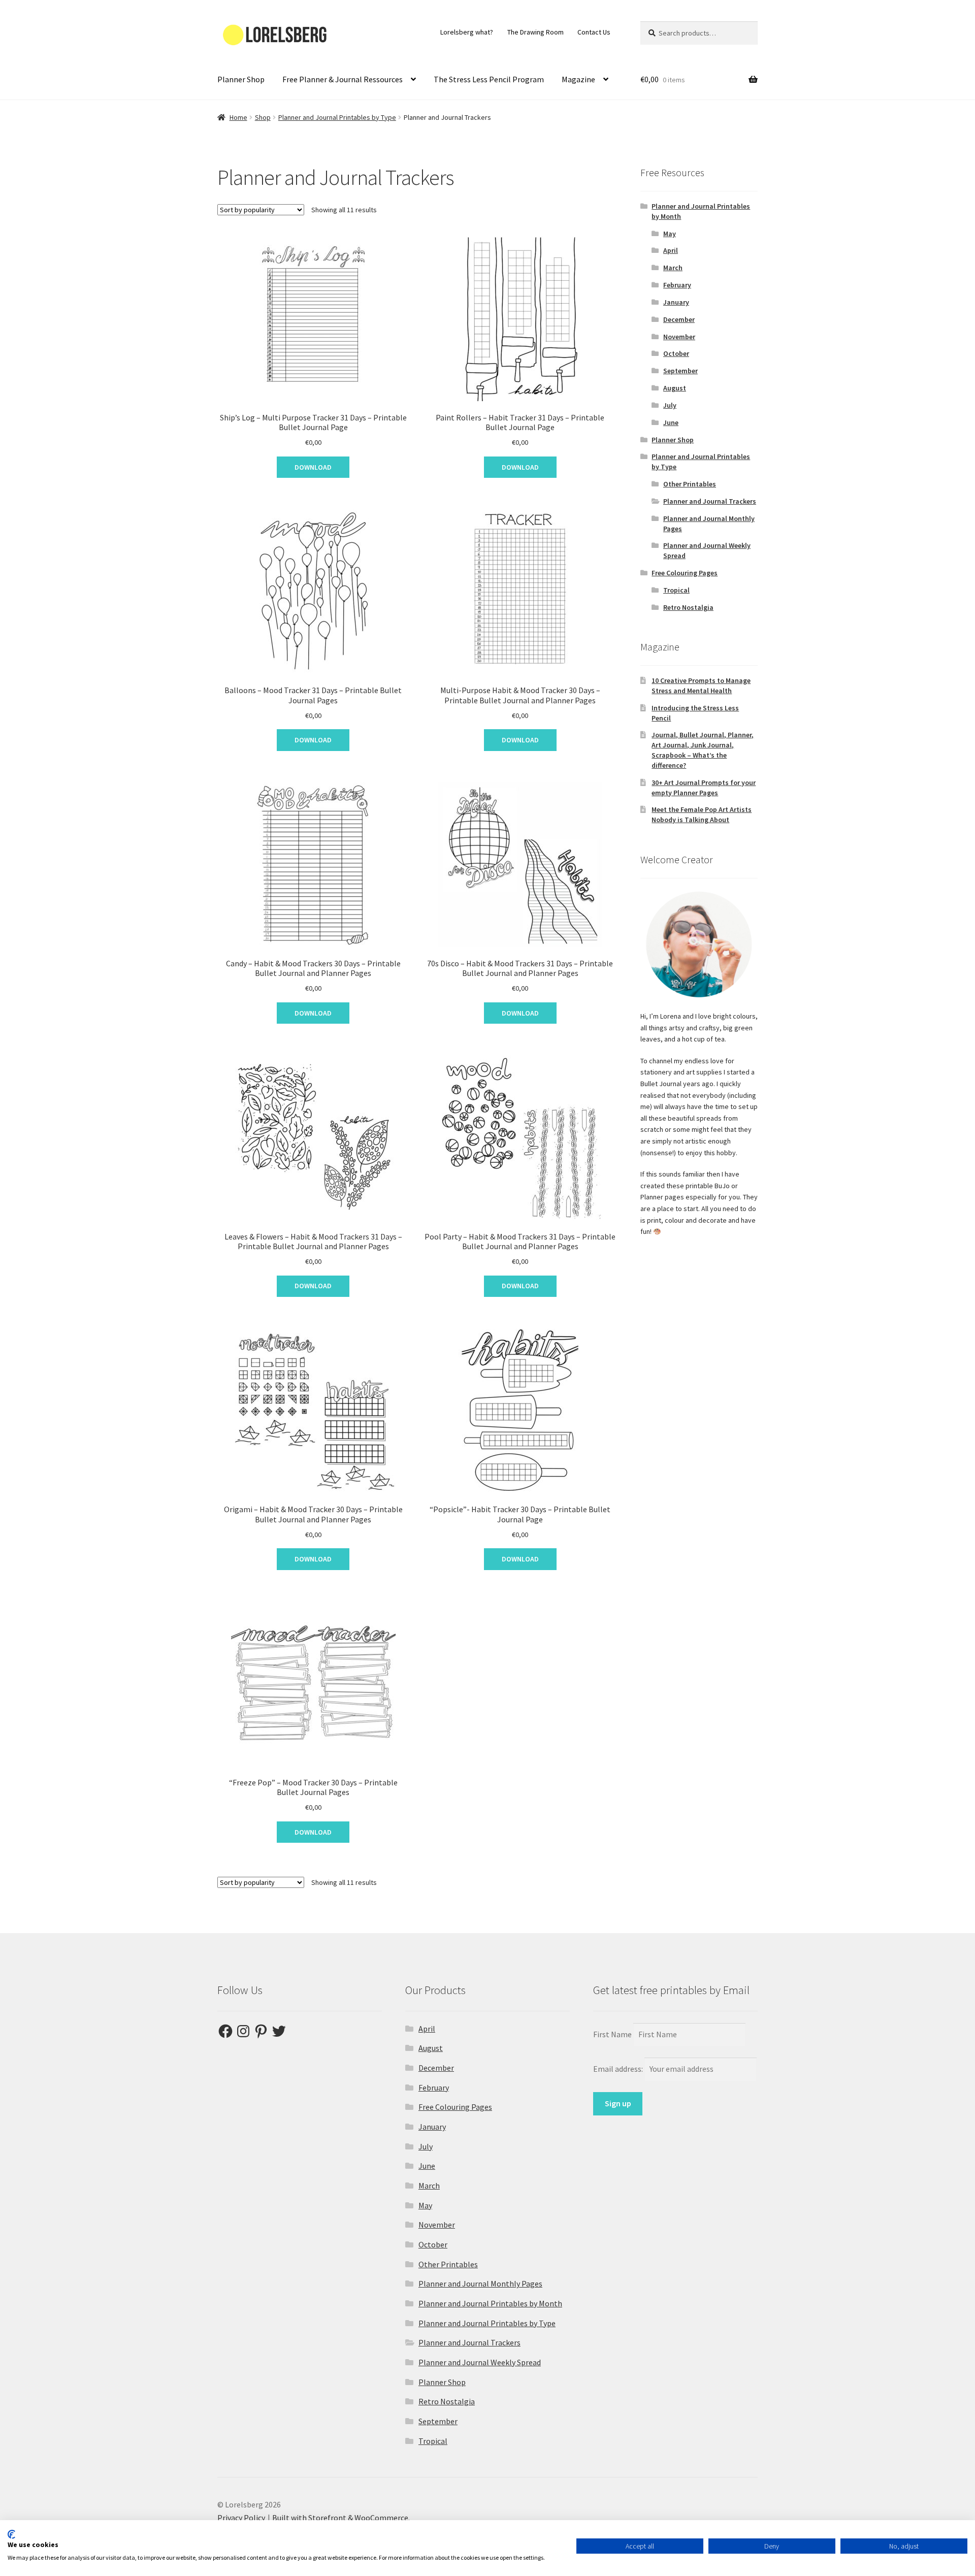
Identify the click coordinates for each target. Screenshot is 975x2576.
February (677, 285)
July (670, 405)
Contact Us (594, 32)
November (679, 337)
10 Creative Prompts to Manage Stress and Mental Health (701, 686)
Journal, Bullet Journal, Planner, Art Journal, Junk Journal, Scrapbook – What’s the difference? (703, 750)
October (676, 353)
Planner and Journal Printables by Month (490, 2303)
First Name (612, 2034)
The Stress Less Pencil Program (489, 79)
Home (238, 117)
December (679, 319)
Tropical (676, 590)
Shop (263, 117)
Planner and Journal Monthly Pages (480, 2284)
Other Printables (690, 484)
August (675, 388)
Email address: (619, 2069)
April (671, 250)
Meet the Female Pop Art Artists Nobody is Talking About (702, 814)
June (671, 422)
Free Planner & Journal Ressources (343, 79)
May (670, 234)
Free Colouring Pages (685, 573)
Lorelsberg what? (467, 32)
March (673, 268)
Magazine (578, 79)
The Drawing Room (535, 32)
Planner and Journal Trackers (710, 501)
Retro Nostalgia (688, 607)
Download (313, 467)
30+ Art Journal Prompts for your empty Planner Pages (704, 788)
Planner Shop (241, 79)
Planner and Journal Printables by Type (337, 117)
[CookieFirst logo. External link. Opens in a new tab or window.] (11, 2534)
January (676, 302)
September (680, 371)
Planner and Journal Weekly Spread (480, 2362)
